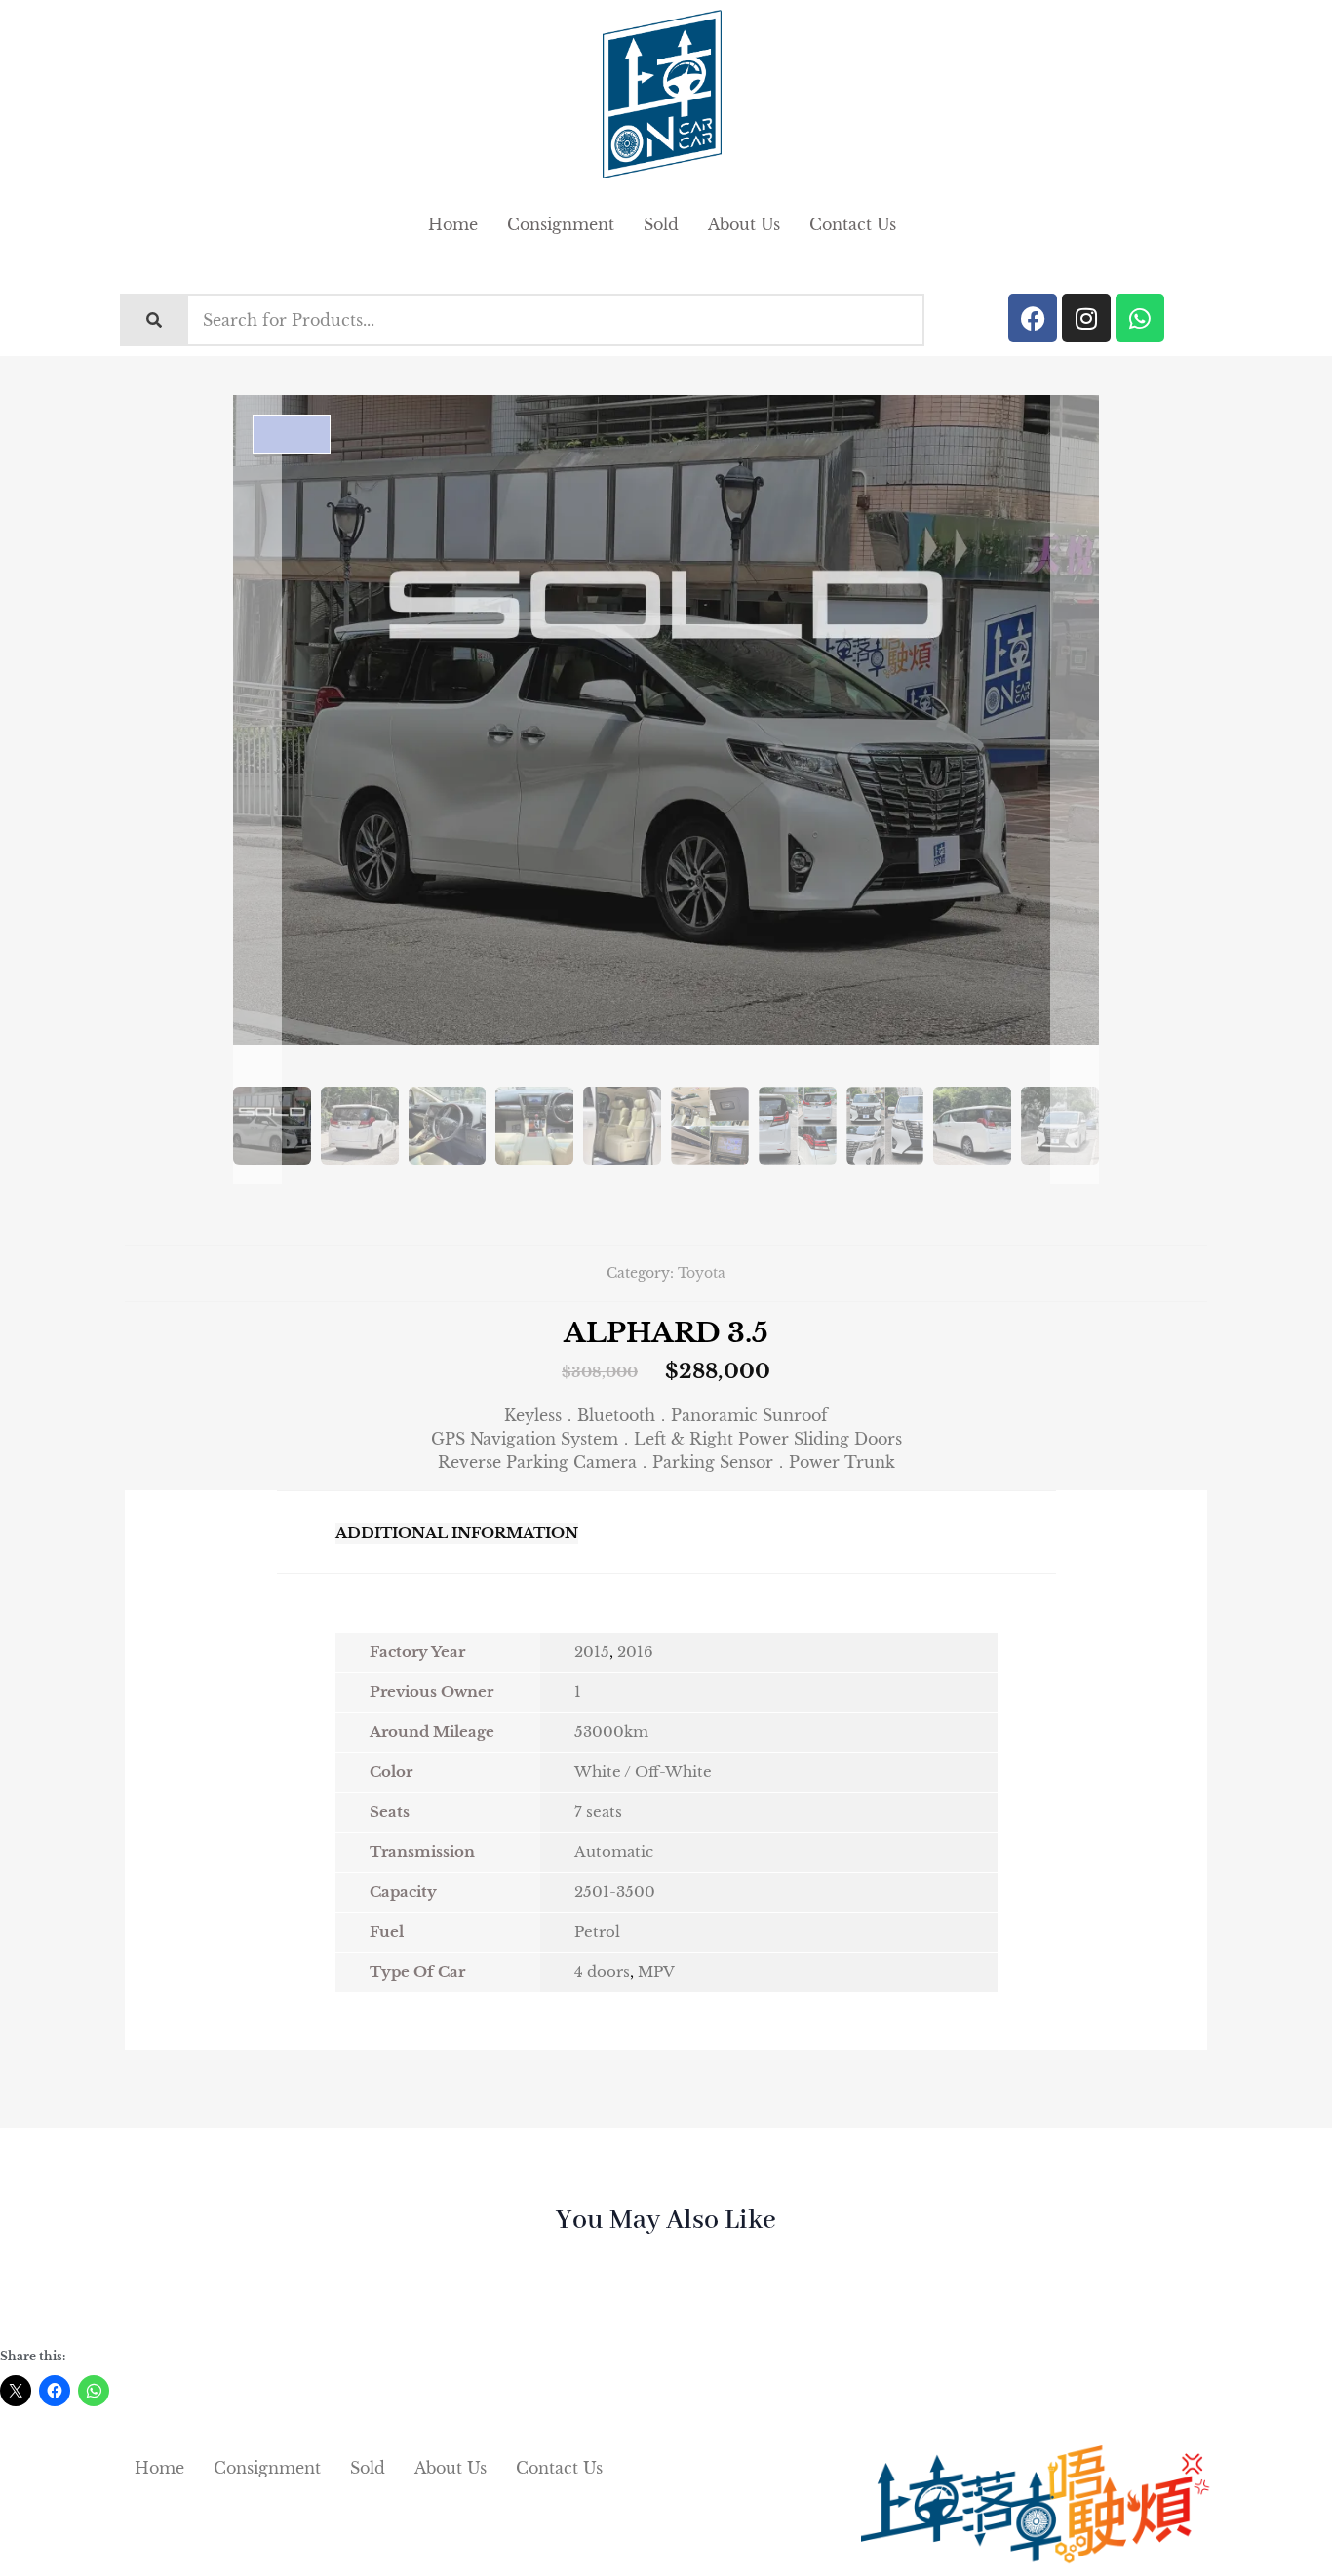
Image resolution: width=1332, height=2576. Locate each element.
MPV (656, 1972)
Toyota (702, 1273)
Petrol (597, 1932)
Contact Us (853, 224)
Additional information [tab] (457, 1533)
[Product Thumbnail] (292, 434)
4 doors (602, 1972)
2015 (592, 1652)
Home (453, 224)
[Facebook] (1033, 318)
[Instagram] (1086, 318)
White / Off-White (643, 1772)
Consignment (561, 224)
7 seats (598, 1812)
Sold (661, 224)
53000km (611, 1732)
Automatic (614, 1852)
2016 (635, 1652)
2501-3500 (615, 1892)
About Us (744, 224)
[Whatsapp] (1140, 318)
